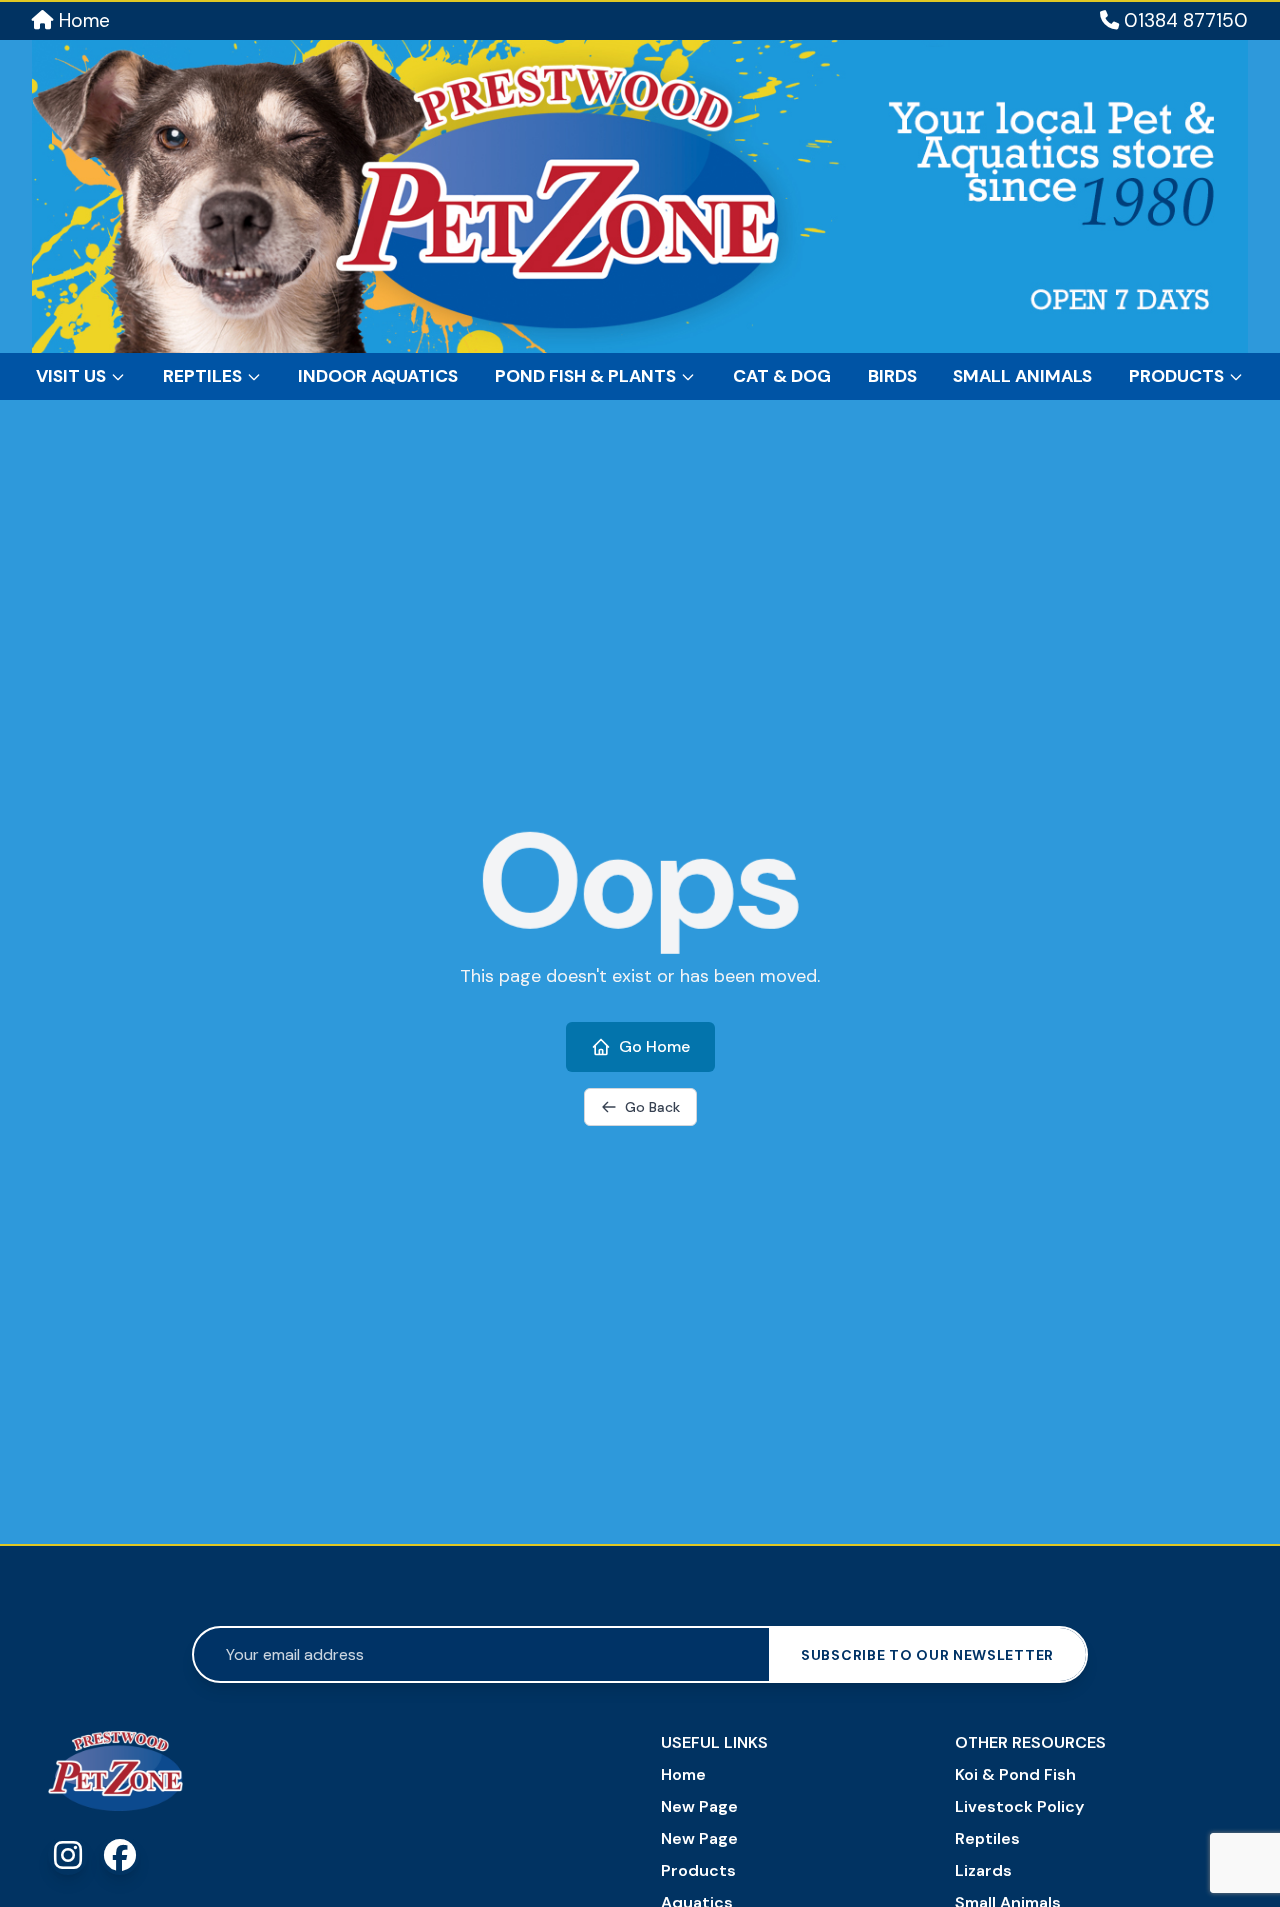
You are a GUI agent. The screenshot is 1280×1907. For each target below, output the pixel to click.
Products (1176, 376)
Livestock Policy (1019, 1806)
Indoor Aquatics (378, 376)
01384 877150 (1183, 20)
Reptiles (202, 376)
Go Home (654, 1046)
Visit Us (71, 376)
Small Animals (1022, 376)
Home (82, 20)
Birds (892, 376)
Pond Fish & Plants (585, 376)
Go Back (652, 1107)
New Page (699, 1806)
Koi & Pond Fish (1015, 1774)
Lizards (983, 1870)
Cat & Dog (782, 376)
